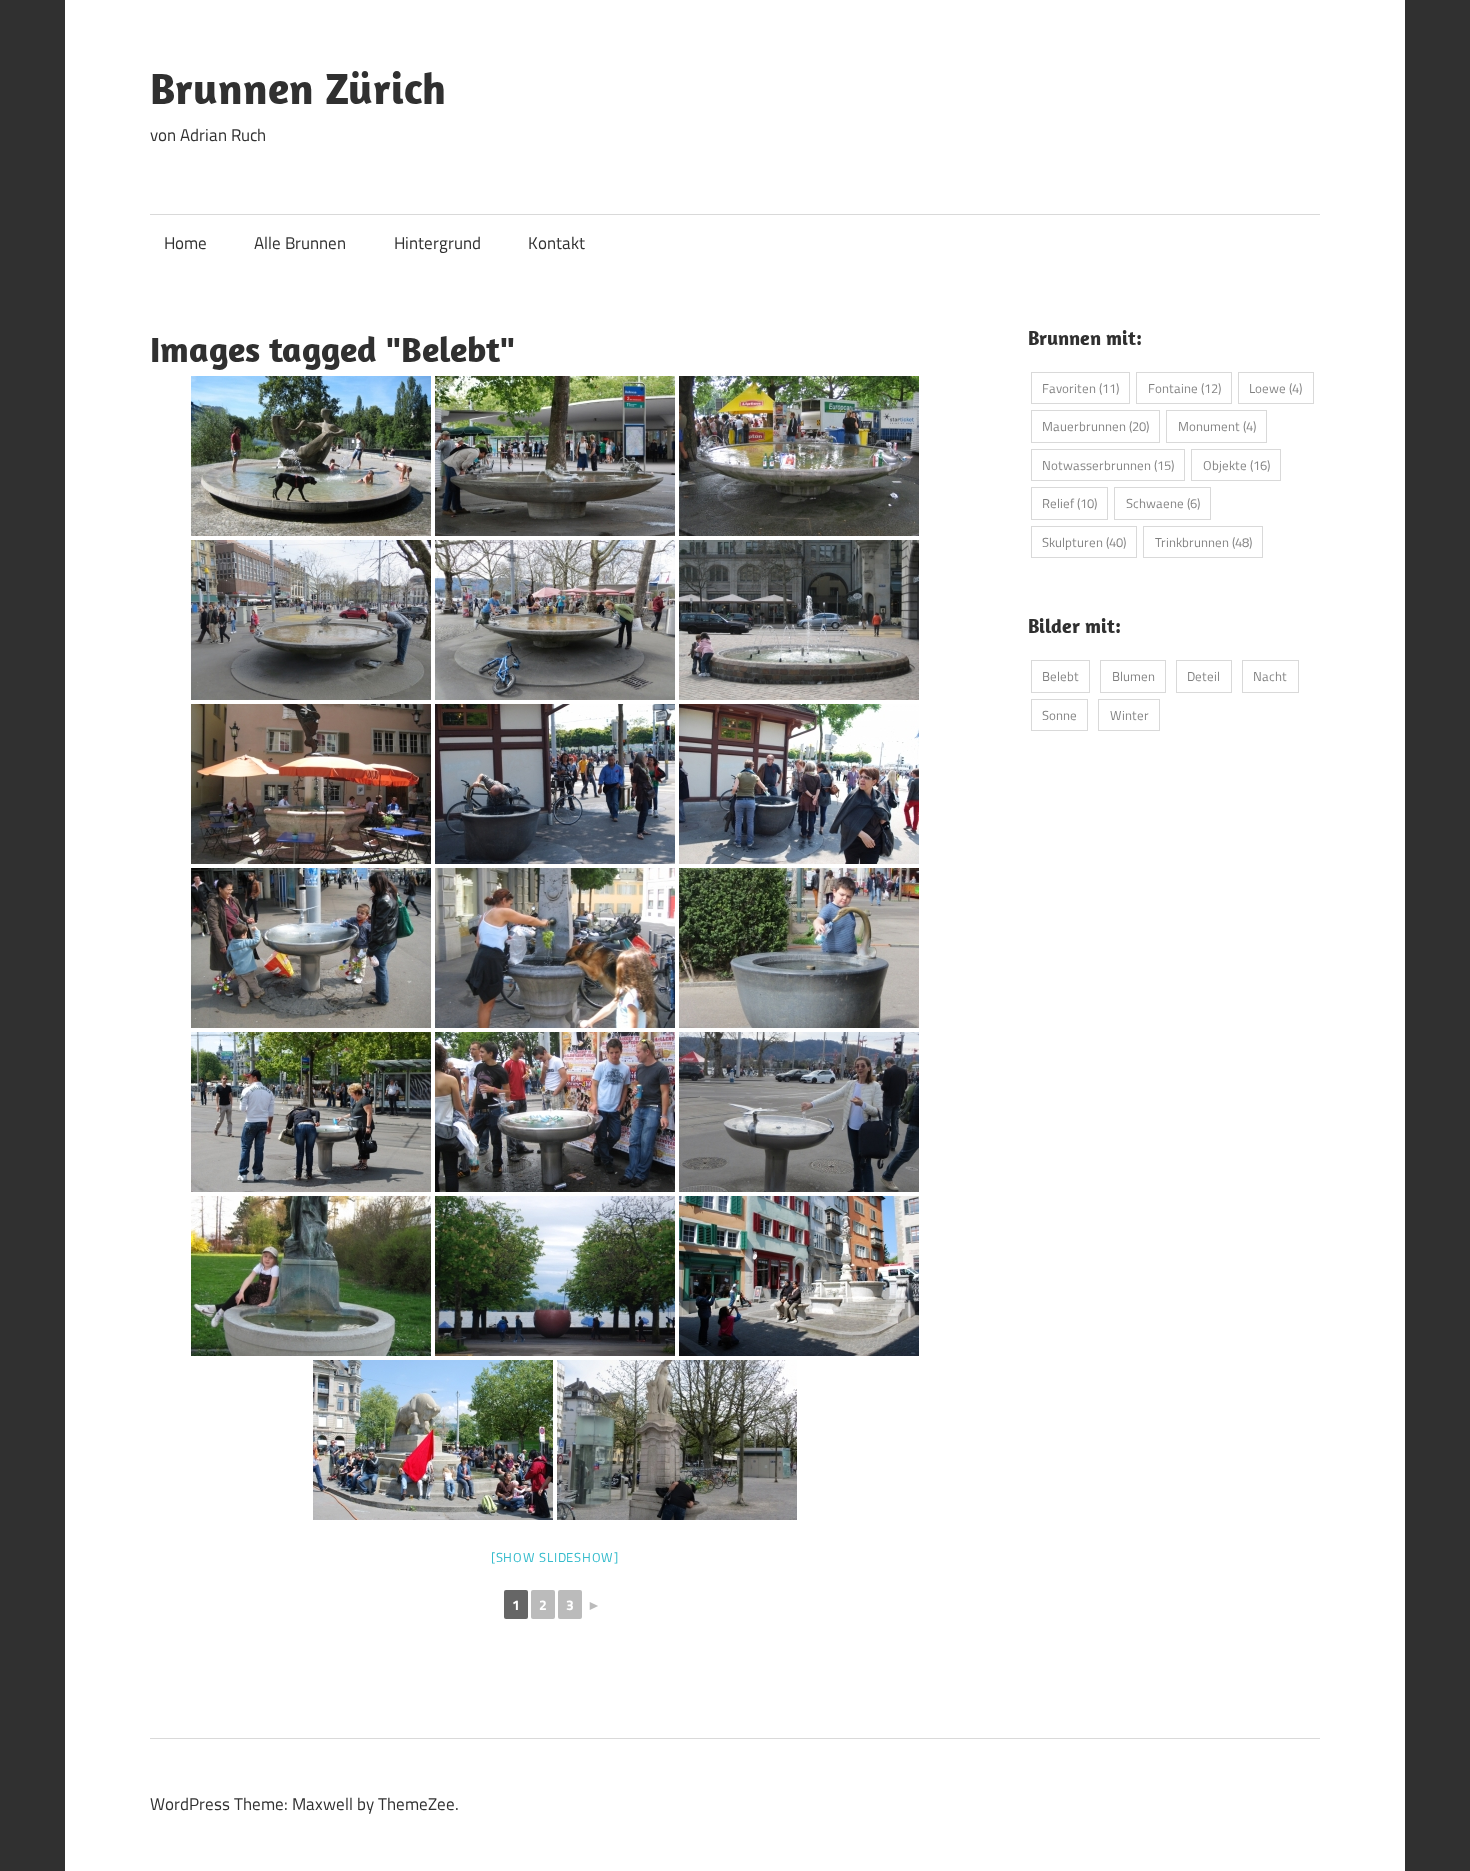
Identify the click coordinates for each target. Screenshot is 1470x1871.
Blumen (1133, 676)
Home (185, 243)
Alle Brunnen (300, 243)
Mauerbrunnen (1095, 426)
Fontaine (1184, 388)
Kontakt (556, 243)
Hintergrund (437, 243)
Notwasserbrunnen (1108, 465)
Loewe (1275, 388)
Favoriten (1080, 388)
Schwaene (1163, 503)
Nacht (1270, 676)
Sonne (1059, 715)
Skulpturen (1084, 542)
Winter (1129, 715)
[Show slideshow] (555, 1557)
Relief (1069, 503)
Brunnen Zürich (298, 88)
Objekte (1236, 465)
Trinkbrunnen (1203, 542)
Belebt (1060, 676)
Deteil (1203, 676)
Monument (1217, 426)
